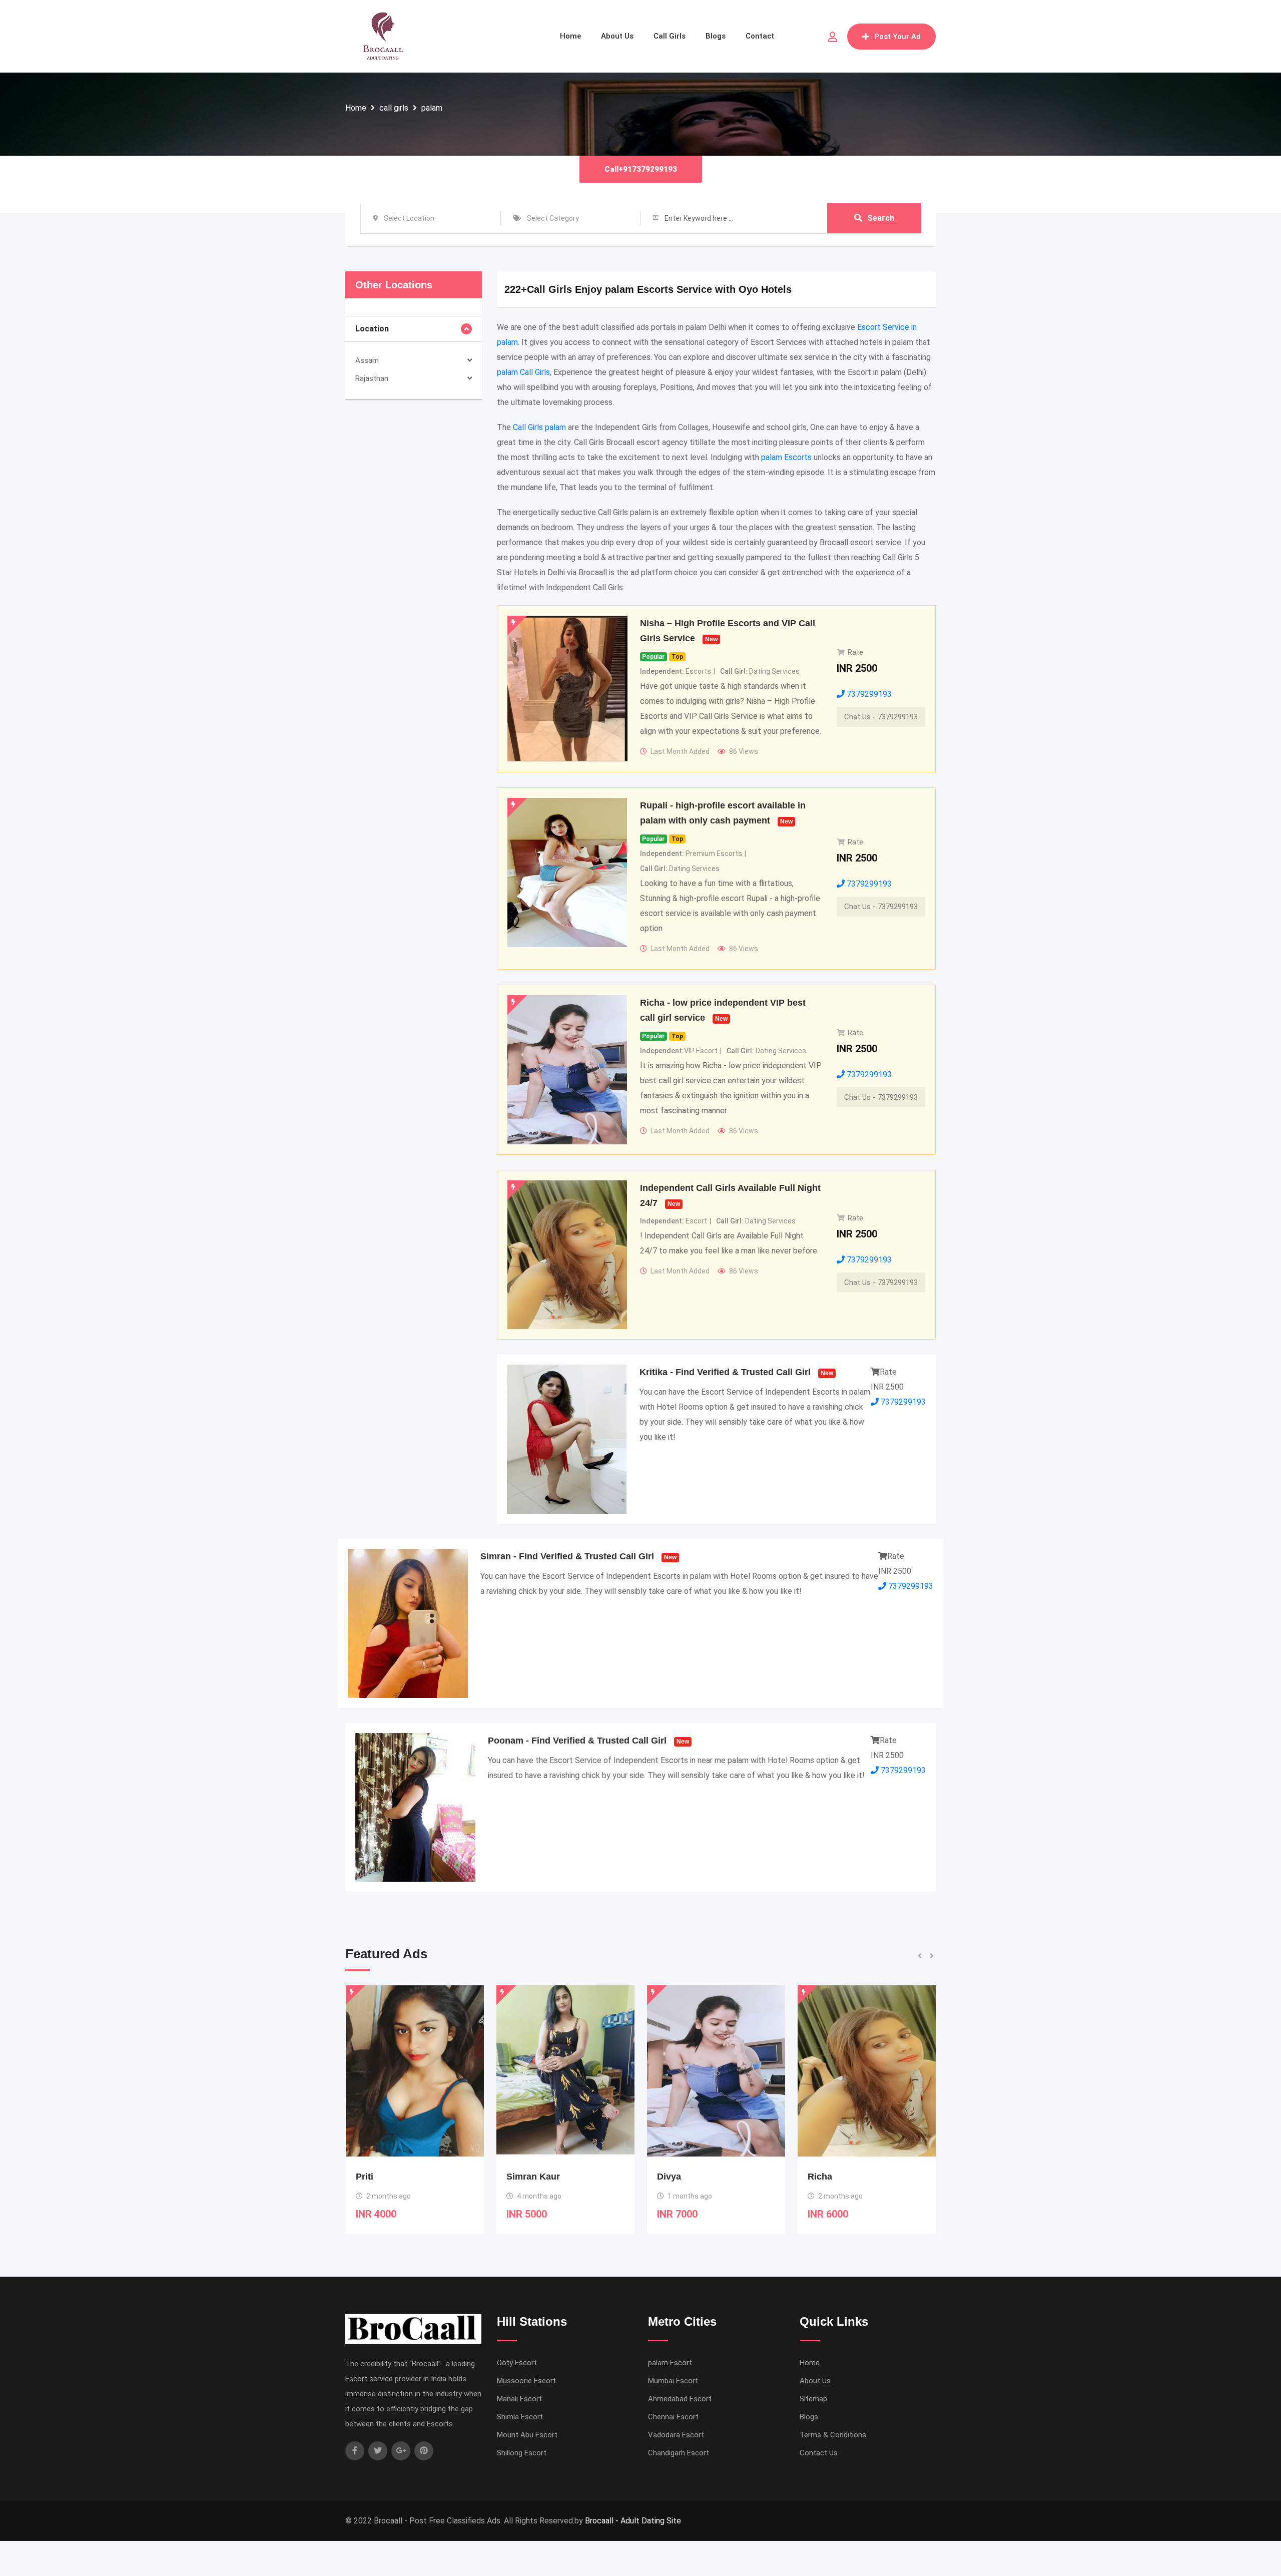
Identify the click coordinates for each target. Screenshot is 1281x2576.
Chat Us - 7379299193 (881, 717)
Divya (518, 2177)
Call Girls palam (539, 427)
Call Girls (670, 36)
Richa (669, 2177)
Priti (817, 2177)
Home (570, 36)
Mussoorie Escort (526, 2381)
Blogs (716, 36)
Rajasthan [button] (372, 378)
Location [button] (372, 329)
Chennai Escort (673, 2417)
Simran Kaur (383, 2177)
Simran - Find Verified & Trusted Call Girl (567, 1556)
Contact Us (819, 2453)
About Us (617, 36)
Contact (760, 36)
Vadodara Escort (676, 2435)
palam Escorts (786, 457)
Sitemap (813, 2399)
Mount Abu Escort (527, 2435)
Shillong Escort (522, 2453)
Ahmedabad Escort (680, 2399)
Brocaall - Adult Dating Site (633, 2521)
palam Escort (670, 2363)
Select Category (553, 218)
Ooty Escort (517, 2363)
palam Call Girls (523, 372)
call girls (394, 108)
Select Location (409, 218)
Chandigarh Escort (679, 2453)
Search (881, 218)
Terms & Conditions (833, 2435)
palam (432, 108)
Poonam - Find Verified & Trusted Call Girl (577, 1741)
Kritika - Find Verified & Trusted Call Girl (725, 1372)
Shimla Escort (520, 2417)
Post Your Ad (897, 37)
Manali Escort (519, 2399)
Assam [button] (367, 360)
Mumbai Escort (673, 2381)
